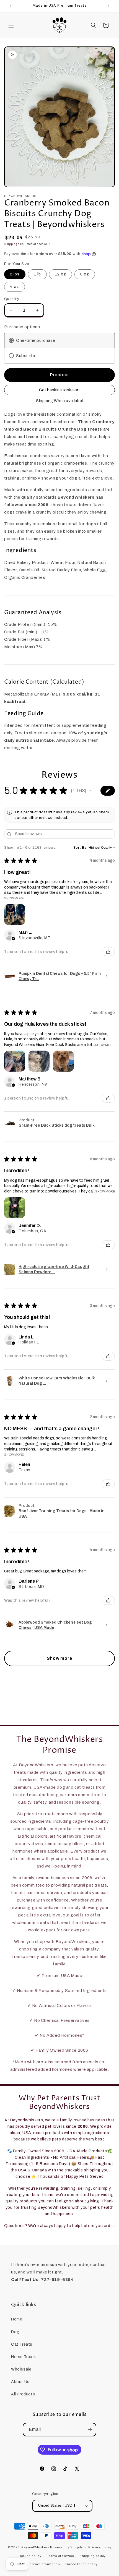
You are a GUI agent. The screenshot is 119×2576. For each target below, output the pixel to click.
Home (17, 2319)
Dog (15, 2332)
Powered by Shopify (67, 2547)
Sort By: (81, 848)
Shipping (11, 244)
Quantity (12, 299)
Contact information (43, 2564)
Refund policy (30, 2556)
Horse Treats (24, 2357)
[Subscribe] (90, 2430)
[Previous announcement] (10, 6)
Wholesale (21, 2369)
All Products (23, 2394)
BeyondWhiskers (35, 2547)
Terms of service (61, 2556)
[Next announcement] (109, 6)
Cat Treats (22, 2344)
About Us (20, 2382)
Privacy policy (100, 2547)
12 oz (60, 274)
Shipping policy (93, 2556)
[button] (11, 25)
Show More (14, 898)
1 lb (37, 274)
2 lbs (15, 274)
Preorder (59, 375)
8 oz (85, 274)
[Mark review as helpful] (108, 952)
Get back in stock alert (59, 390)
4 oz (15, 287)
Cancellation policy (81, 2564)
